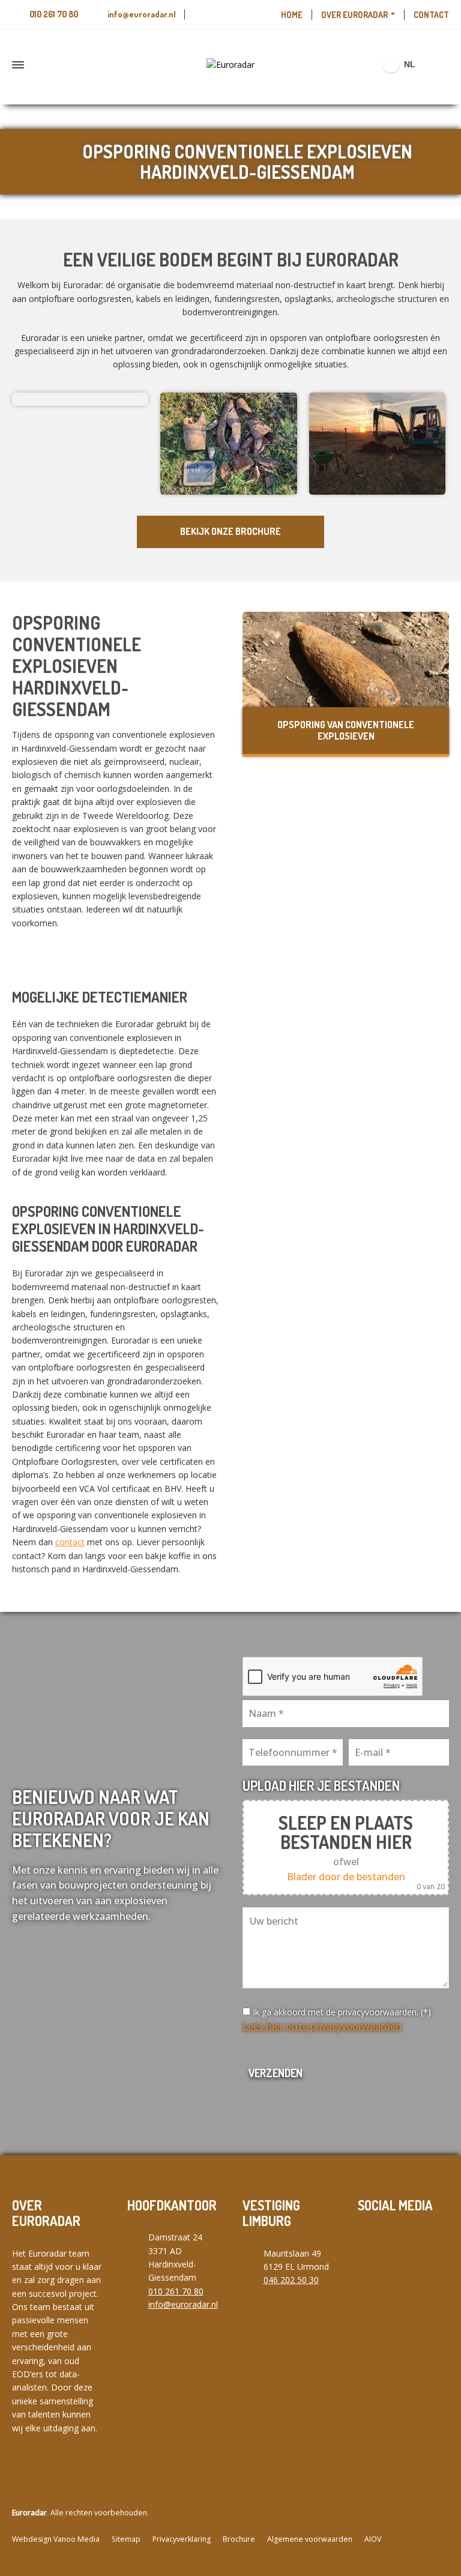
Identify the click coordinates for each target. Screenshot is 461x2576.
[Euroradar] (230, 65)
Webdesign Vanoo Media (56, 2539)
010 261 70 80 (54, 14)
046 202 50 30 (291, 2280)
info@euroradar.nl (142, 14)
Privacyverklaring (182, 2539)
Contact (431, 15)
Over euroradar (354, 15)
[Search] (441, 65)
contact (70, 1542)
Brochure (239, 2539)
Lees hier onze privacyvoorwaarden (322, 2026)
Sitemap (126, 2539)
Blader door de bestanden (346, 1877)
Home (292, 15)
